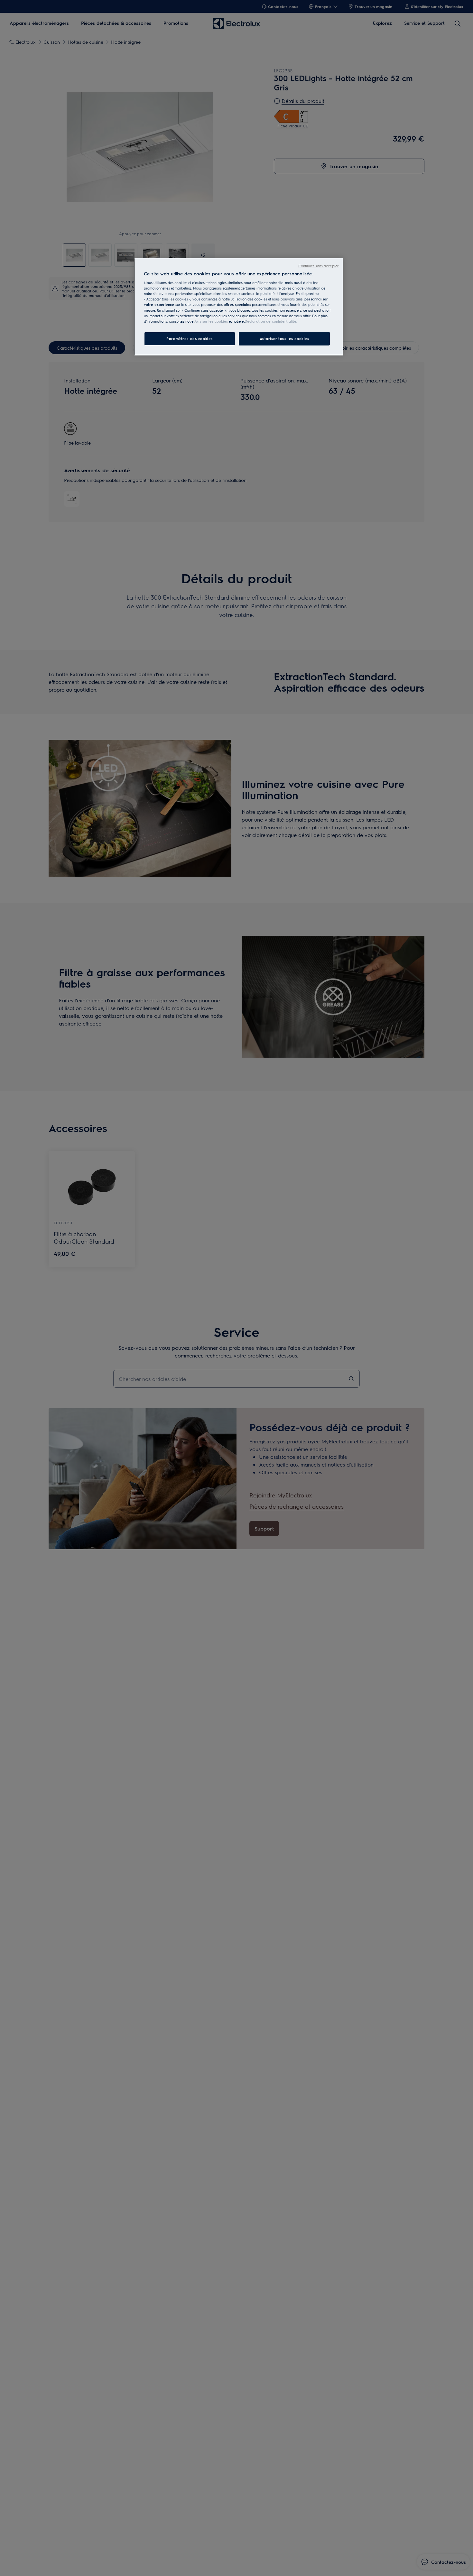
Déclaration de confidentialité (270, 321)
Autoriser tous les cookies (284, 339)
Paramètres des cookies (190, 339)
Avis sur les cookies (211, 321)
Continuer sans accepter (318, 266)
